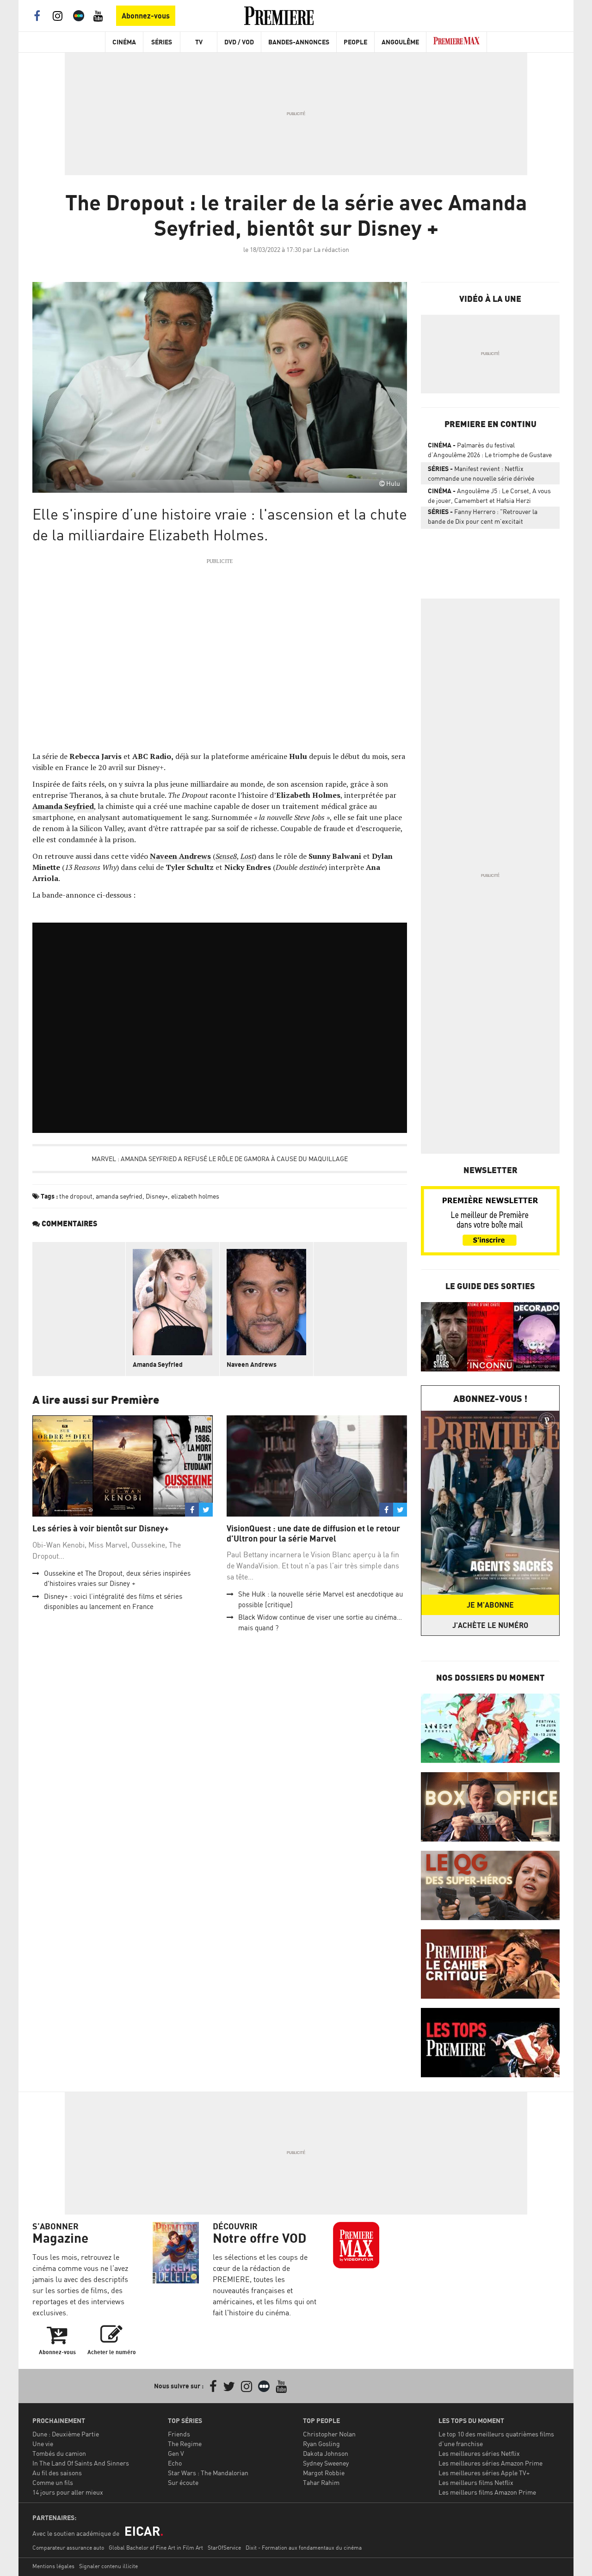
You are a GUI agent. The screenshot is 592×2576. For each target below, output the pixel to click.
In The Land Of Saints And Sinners (81, 2463)
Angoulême (400, 42)
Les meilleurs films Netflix (476, 2482)
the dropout (76, 1196)
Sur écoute (183, 2482)
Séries (162, 42)
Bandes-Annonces (299, 42)
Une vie (43, 2444)
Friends (179, 2434)
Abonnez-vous (146, 16)
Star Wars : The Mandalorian (208, 2473)
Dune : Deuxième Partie (66, 2434)
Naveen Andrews (252, 1364)
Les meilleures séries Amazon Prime (490, 2463)
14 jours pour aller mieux (68, 2492)
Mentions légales (53, 2566)
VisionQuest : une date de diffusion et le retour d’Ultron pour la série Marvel (313, 1533)
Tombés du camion (59, 2453)
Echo (175, 2463)
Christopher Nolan (329, 2434)
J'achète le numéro (490, 1625)
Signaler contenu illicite (108, 2566)
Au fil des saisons (57, 2473)
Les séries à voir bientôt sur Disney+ (101, 1528)
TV (199, 42)
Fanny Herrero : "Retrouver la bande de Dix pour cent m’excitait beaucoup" (483, 518)
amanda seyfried (119, 1196)
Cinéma (124, 42)
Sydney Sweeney (326, 2463)
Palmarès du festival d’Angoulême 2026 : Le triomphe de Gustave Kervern (490, 452)
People (355, 42)
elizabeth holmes (195, 1196)
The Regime (185, 2444)
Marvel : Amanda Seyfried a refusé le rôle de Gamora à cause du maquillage (220, 1159)
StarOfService (224, 2548)
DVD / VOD (239, 42)
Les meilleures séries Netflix (479, 2453)
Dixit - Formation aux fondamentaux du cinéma (304, 2548)
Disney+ (157, 1196)
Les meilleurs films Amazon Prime (487, 2492)
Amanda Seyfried (158, 1364)
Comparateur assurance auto (68, 2548)
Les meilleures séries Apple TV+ (484, 2473)
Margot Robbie (324, 2473)
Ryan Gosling (321, 2444)
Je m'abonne (490, 1605)
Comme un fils (53, 2482)
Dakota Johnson (326, 2453)
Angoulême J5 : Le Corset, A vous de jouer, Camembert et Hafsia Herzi (489, 496)
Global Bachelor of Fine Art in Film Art (156, 2548)
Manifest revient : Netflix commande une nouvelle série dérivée (481, 473)
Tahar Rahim (321, 2482)
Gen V (176, 2453)
